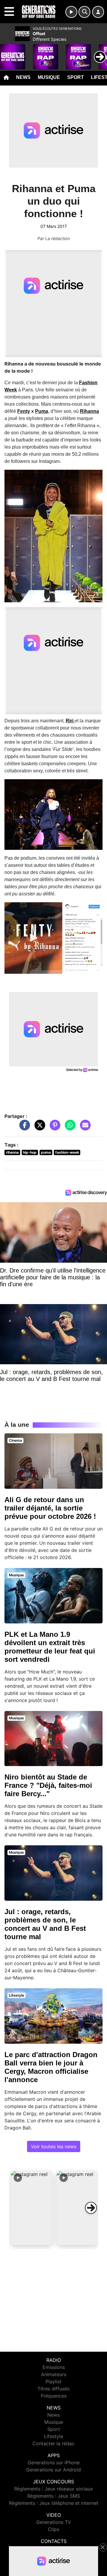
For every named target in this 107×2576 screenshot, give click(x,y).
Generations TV (54, 2522)
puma (46, 1152)
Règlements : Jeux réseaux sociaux (54, 2489)
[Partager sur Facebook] (23, 1128)
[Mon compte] (98, 12)
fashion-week (67, 1152)
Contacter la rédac (53, 2443)
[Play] (8, 52)
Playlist (53, 2381)
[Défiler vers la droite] (91, 2208)
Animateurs (54, 2374)
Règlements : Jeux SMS (54, 2496)
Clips (53, 2529)
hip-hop (30, 1152)
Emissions (54, 2367)
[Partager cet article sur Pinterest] (53, 1128)
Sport (75, 77)
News (23, 77)
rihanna (12, 1152)
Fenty (24, 411)
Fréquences (54, 2396)
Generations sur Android (53, 2470)
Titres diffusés (53, 2389)
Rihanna (89, 411)
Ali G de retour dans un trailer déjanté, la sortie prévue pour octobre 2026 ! (50, 1508)
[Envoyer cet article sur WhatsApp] (69, 1128)
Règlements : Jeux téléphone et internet (54, 2503)
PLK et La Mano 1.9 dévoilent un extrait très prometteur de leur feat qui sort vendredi (50, 1647)
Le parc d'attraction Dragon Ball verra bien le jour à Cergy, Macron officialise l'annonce (51, 2067)
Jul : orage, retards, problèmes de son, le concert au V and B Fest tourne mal (45, 1924)
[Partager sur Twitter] (38, 1128)
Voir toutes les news (54, 2146)
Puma (42, 411)
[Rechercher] (84, 12)
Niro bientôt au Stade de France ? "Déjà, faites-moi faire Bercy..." (48, 1785)
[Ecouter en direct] (71, 12)
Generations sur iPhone (54, 2463)
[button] (32, 2208)
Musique (49, 77)
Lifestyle (53, 2436)
